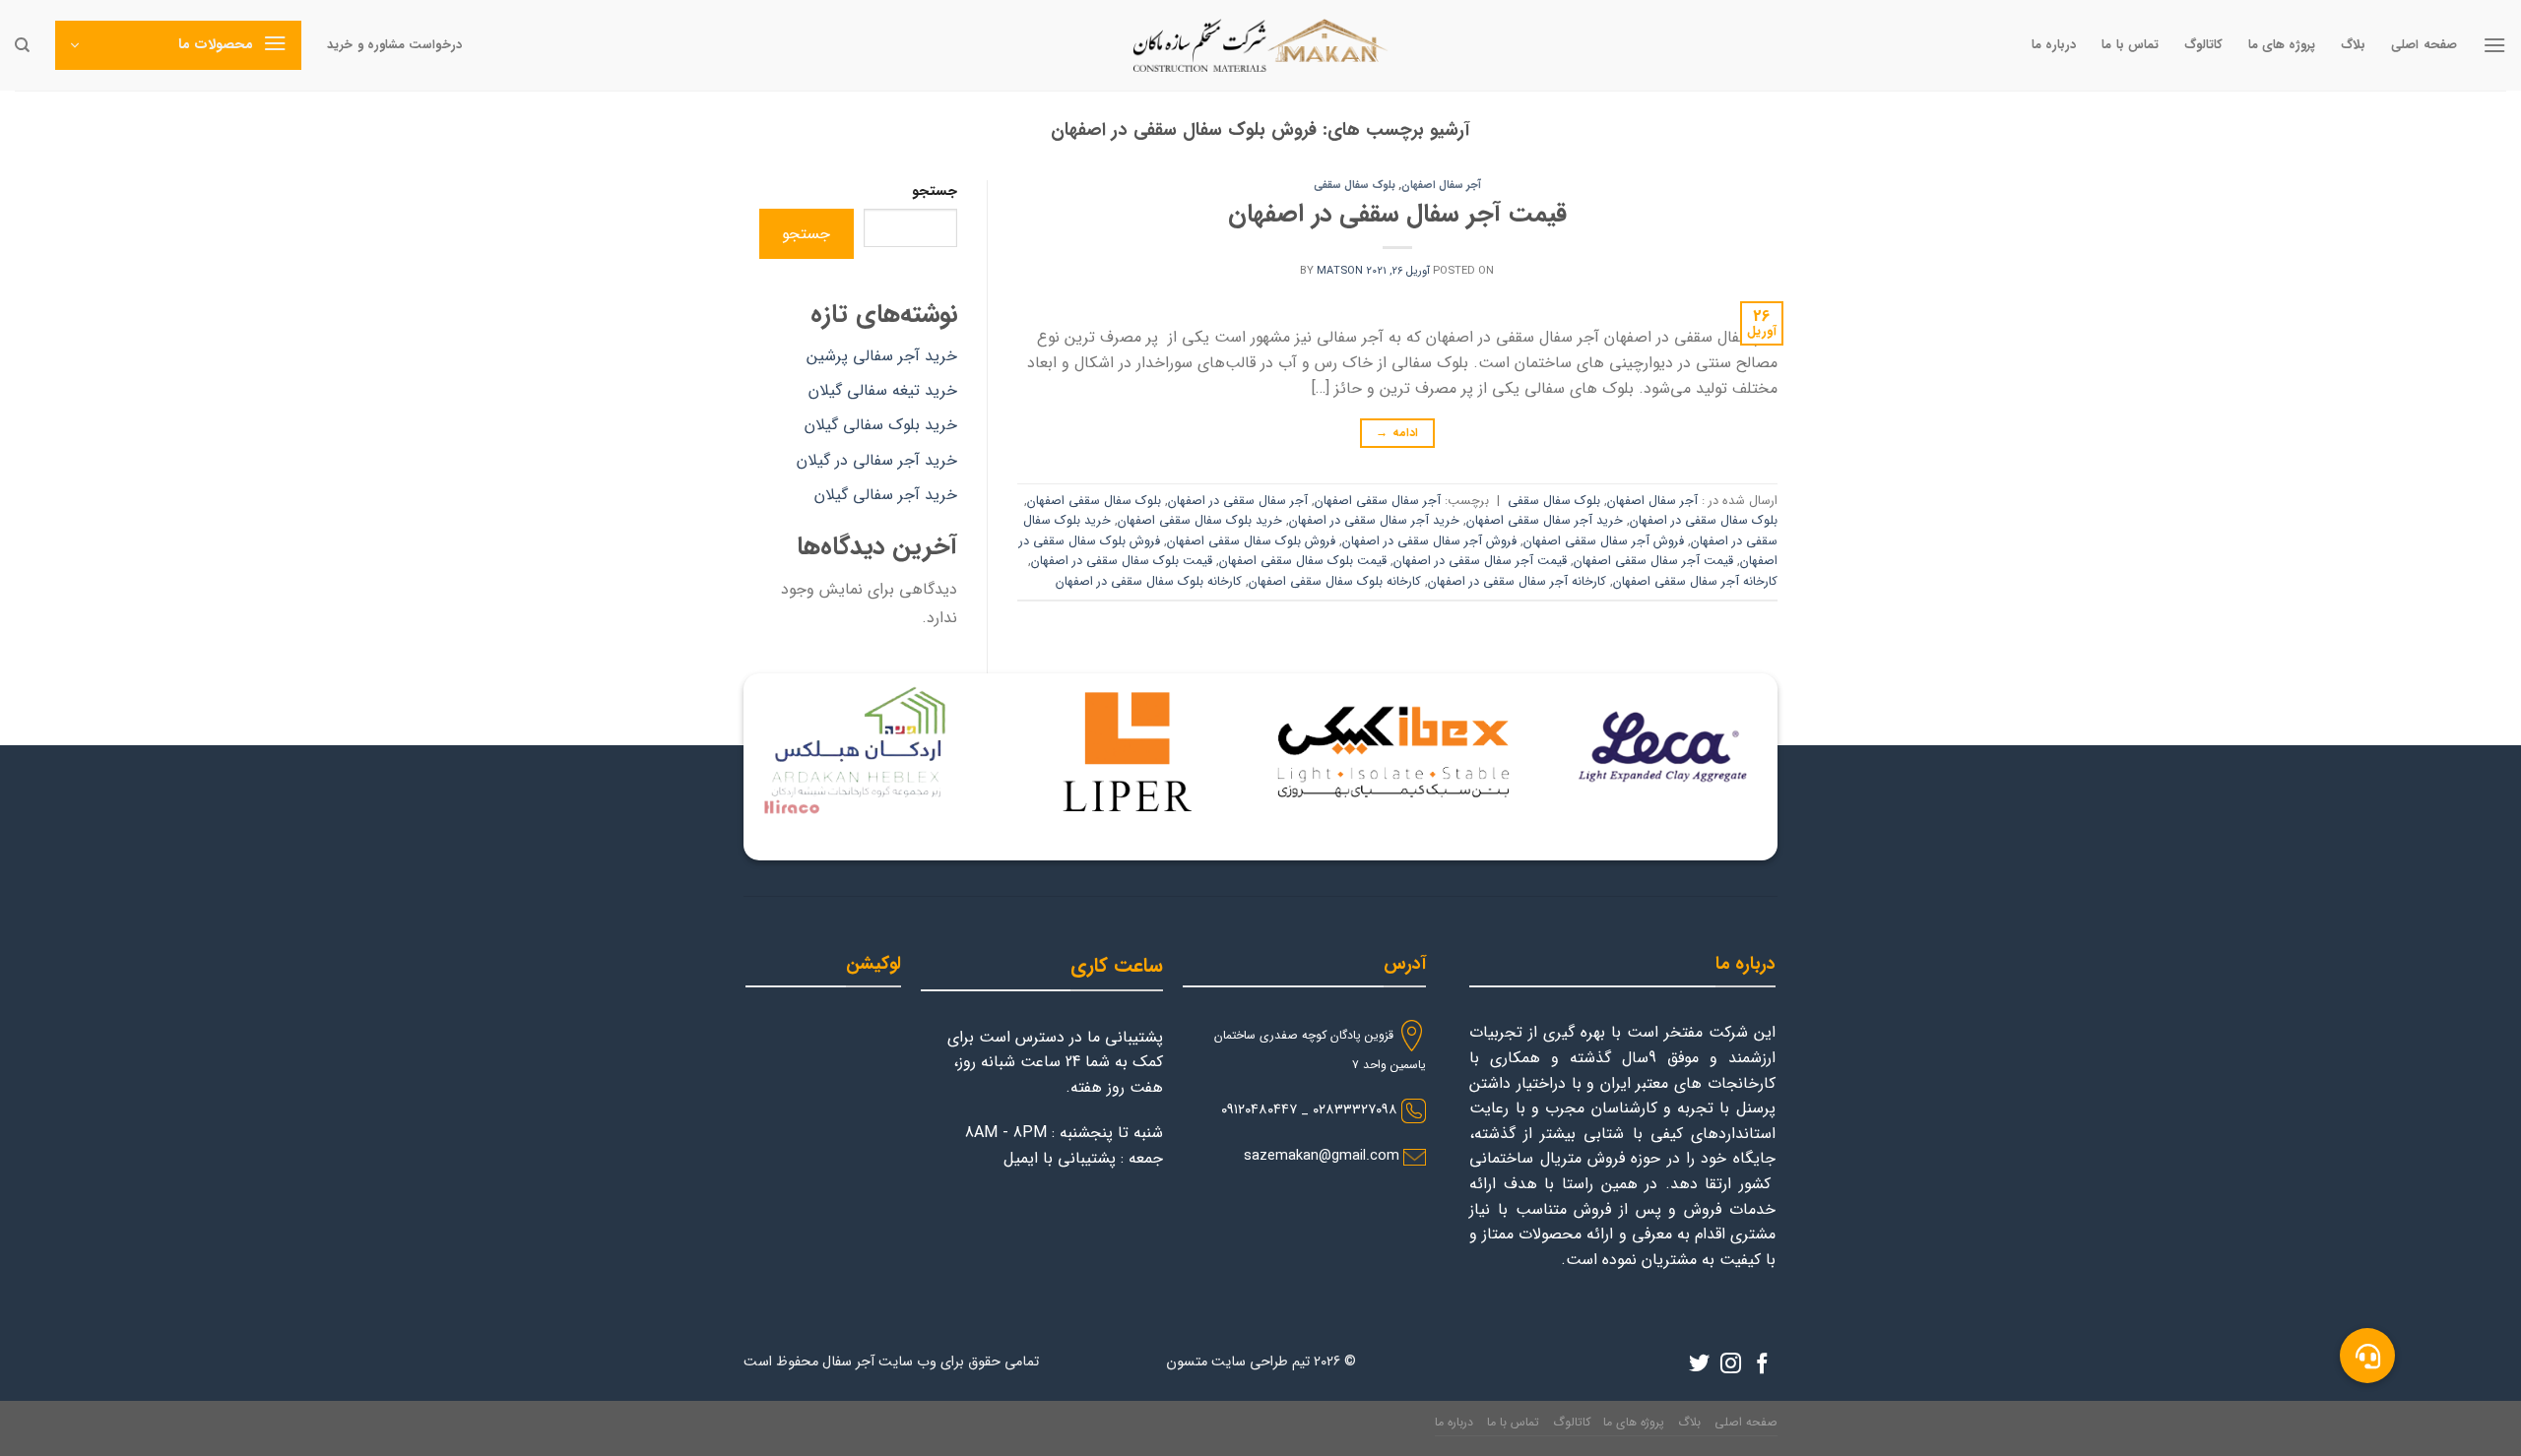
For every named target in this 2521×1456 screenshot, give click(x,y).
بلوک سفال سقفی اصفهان (1094, 501)
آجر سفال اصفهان (1441, 185)
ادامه (1397, 433)
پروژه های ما (2282, 45)
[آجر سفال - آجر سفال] (1260, 45)
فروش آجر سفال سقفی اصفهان (1604, 541)
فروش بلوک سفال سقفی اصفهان (1251, 541)
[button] (2367, 1356)
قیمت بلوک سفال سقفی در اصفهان (1122, 561)
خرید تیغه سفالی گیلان (883, 390)
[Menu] (2494, 45)
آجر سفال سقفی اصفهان (1378, 501)
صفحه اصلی (2424, 45)
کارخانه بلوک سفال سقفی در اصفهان (1149, 582)
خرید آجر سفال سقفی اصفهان (1545, 521)
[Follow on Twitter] (1699, 1365)
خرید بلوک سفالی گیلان (881, 425)
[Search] (22, 45)
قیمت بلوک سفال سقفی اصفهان (1303, 561)
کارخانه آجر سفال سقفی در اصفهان (1517, 582)
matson (1340, 271)
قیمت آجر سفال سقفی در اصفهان (1397, 214)
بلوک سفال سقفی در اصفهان (1704, 521)
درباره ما (2054, 45)
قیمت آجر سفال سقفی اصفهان (1653, 561)
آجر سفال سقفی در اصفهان (1238, 501)
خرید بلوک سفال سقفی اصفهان (1200, 521)
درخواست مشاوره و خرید (394, 45)
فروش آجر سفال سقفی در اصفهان (1429, 541)
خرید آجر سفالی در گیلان (877, 460)
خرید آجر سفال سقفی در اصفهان (1374, 521)
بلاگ (2353, 45)
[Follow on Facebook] (1762, 1365)
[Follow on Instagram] (1731, 1365)
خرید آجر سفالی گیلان (886, 495)
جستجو (935, 191)
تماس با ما (2130, 45)
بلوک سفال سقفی (1355, 185)
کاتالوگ (2203, 45)
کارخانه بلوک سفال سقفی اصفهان (1335, 582)
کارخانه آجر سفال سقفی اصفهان (1695, 582)
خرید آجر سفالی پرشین (882, 356)
